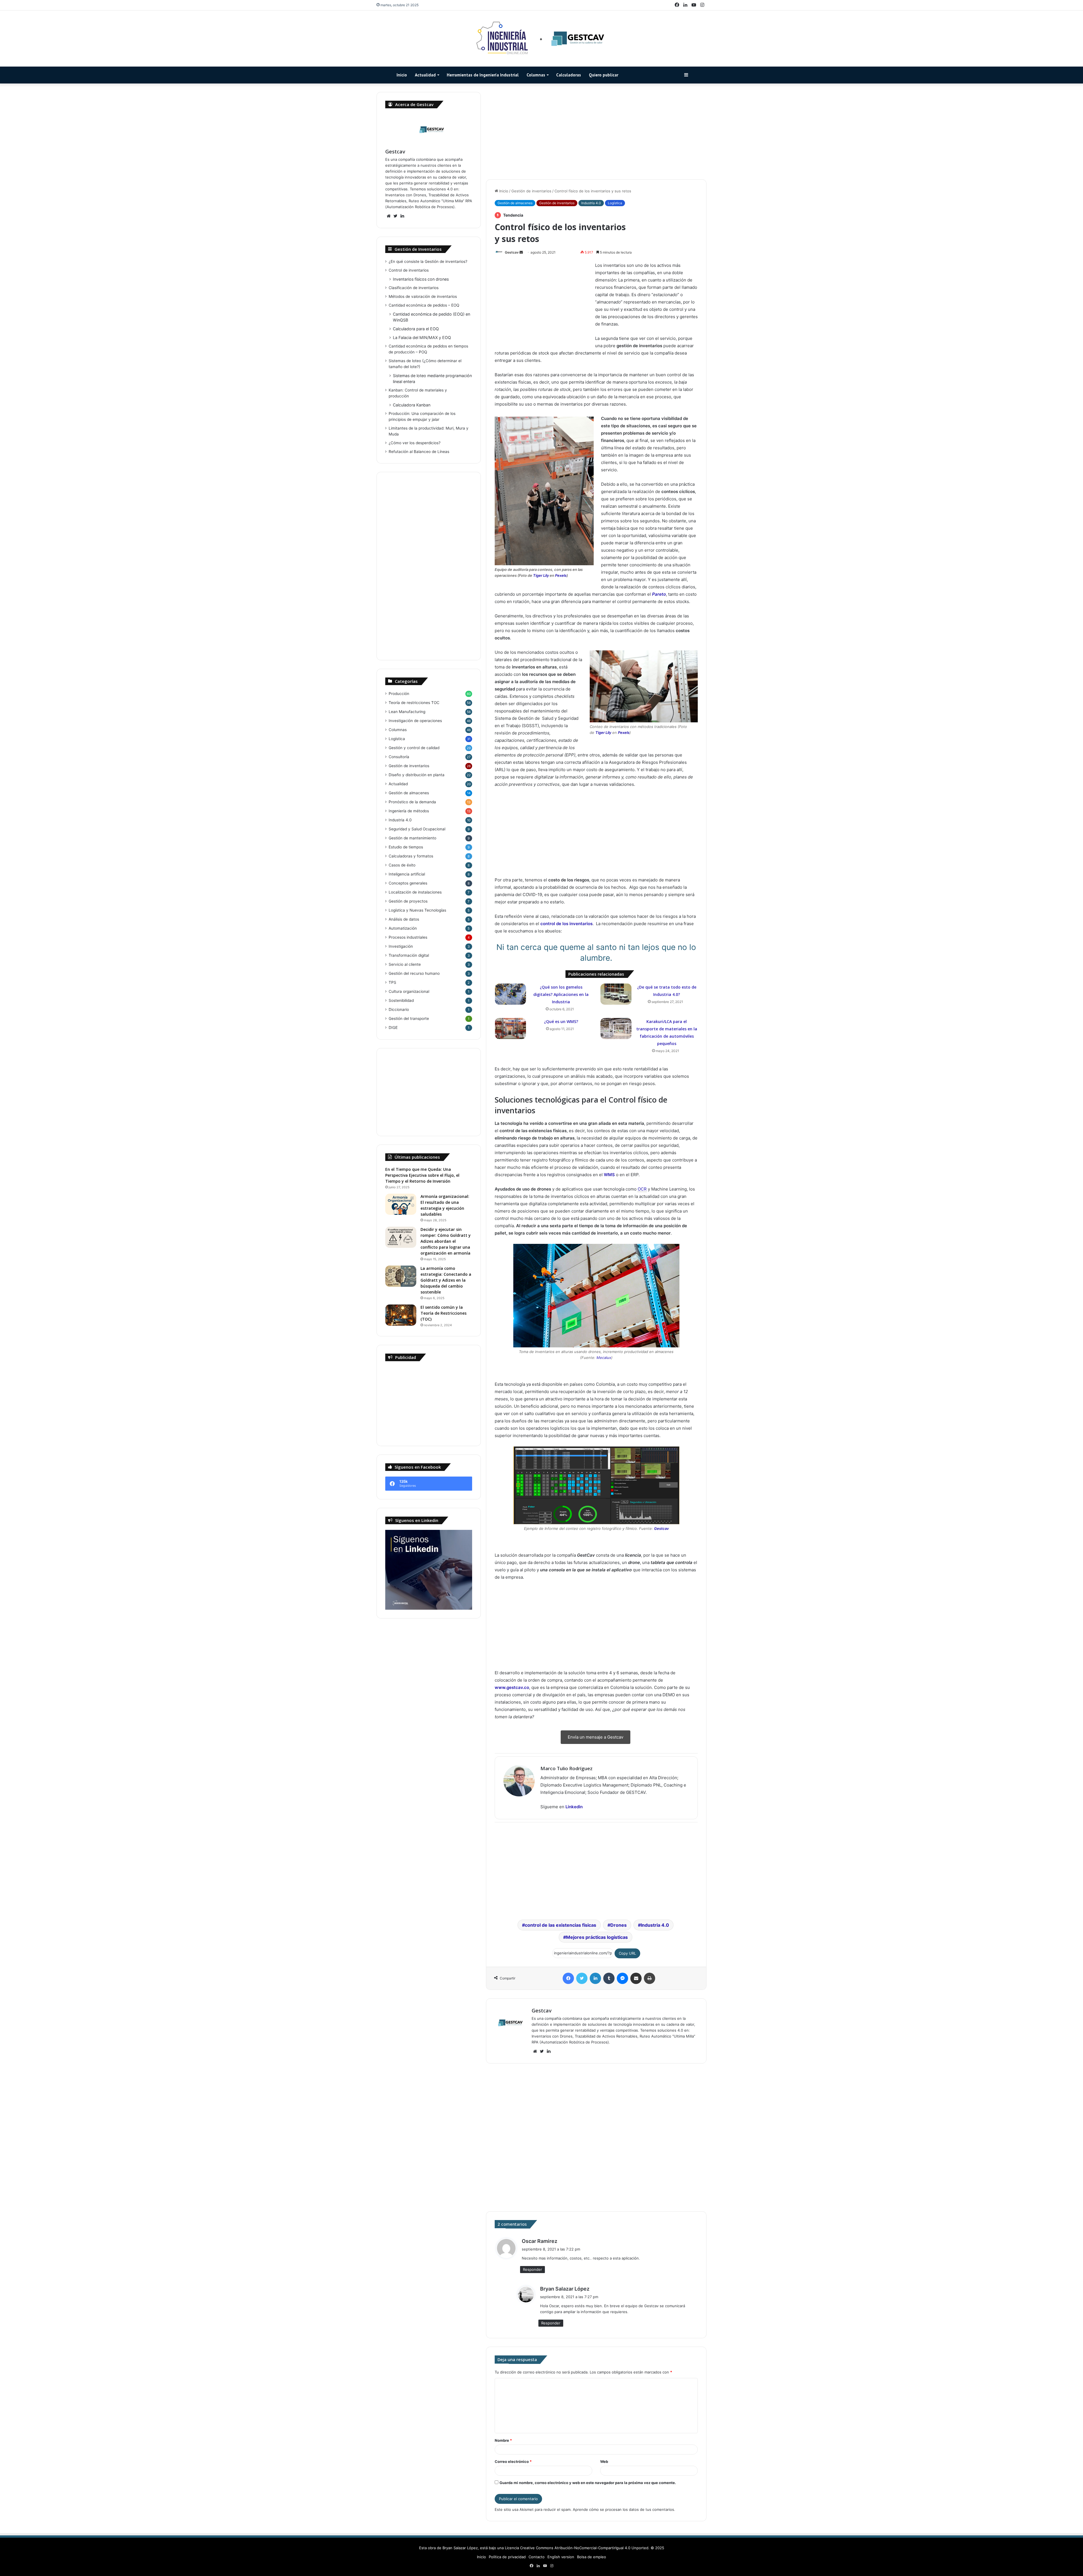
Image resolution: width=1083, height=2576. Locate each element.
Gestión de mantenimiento (412, 838)
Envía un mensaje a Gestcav (596, 1737)
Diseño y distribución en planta (417, 775)
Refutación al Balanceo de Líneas (419, 452)
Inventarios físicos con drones (421, 279)
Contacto (537, 2557)
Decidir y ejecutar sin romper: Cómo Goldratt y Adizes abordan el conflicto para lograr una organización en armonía (446, 1241)
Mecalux (604, 1358)
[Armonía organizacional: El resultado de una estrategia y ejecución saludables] (401, 1204)
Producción (399, 694)
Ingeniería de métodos (409, 811)
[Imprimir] (650, 1978)
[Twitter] (582, 1978)
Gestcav (512, 252)
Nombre (503, 2440)
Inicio (402, 75)
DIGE (393, 1028)
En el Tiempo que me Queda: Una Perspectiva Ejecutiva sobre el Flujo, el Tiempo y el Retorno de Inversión (422, 1175)
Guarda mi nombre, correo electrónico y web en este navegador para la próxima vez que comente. (588, 2483)
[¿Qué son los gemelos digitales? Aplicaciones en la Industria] (510, 994)
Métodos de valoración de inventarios (423, 296)
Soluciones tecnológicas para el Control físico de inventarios (735, 291)
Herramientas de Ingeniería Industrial (483, 75)
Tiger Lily (541, 575)
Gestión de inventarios (531, 191)
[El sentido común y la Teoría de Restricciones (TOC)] (401, 1315)
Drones (618, 1925)
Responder (532, 2269)
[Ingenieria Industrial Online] (541, 39)
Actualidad (425, 75)
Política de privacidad (507, 2557)
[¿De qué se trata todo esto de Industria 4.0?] (616, 994)
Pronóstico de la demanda (412, 802)
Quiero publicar (604, 75)
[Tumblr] (609, 1978)
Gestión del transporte (409, 1018)
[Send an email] (521, 252)
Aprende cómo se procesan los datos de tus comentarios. (624, 2509)
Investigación (401, 946)
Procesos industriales (408, 937)
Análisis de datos (404, 919)
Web (604, 2461)
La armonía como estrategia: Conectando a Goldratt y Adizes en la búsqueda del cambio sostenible (446, 1280)
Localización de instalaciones (415, 892)
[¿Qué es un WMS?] (510, 1029)
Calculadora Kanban (412, 405)
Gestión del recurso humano (414, 973)
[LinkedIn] (595, 1978)
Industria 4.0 (591, 203)
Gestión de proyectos (408, 901)
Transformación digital (409, 955)
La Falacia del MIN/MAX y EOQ (422, 337)
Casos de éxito (402, 865)
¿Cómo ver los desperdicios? (415, 443)
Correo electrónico (513, 2461)
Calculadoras (569, 75)
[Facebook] (568, 1978)
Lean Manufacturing (407, 712)
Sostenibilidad (401, 1000)
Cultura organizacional (409, 991)
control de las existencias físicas (561, 1925)
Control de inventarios (409, 270)
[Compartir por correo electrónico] (636, 1978)
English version (561, 2557)
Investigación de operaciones (415, 721)
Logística (615, 203)
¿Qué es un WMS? (561, 1021)
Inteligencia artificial (407, 874)
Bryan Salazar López (565, 2289)
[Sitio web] (535, 2051)
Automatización (403, 928)
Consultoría (399, 757)
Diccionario (399, 1009)
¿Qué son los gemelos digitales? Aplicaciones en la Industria (561, 994)
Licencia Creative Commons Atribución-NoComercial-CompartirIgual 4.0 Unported (577, 2548)
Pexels (561, 575)
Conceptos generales (408, 883)
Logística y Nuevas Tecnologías (417, 910)
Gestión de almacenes (515, 203)
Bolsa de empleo (592, 2557)
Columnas (536, 75)
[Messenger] (622, 1978)
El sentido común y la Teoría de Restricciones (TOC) (443, 1313)
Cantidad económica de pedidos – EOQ (424, 305)
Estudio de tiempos (406, 847)
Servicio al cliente (405, 964)
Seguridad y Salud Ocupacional (417, 829)
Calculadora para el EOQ (416, 329)
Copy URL (627, 1953)
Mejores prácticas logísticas (597, 1937)
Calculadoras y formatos (411, 856)
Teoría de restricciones (414, 703)
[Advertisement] (596, 131)
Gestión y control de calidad (414, 748)
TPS (392, 982)
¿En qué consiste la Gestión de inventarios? (428, 261)
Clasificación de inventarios (414, 288)
